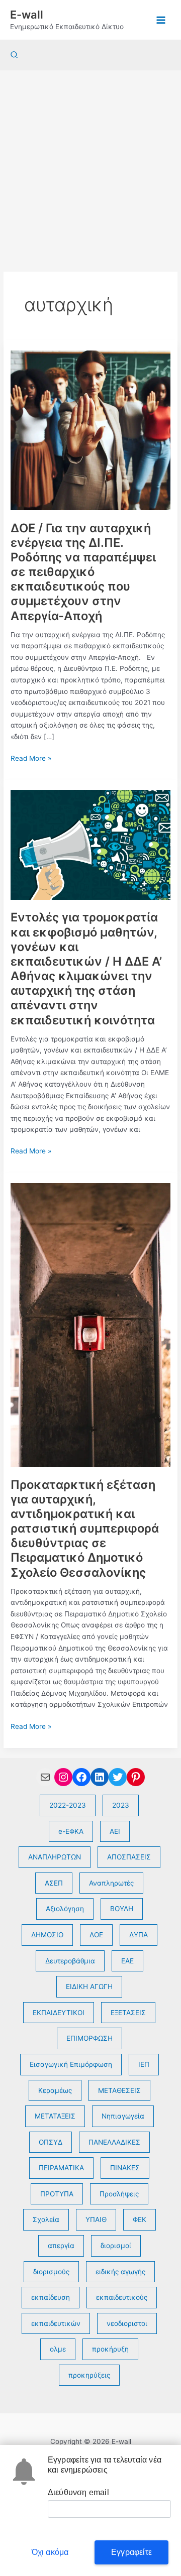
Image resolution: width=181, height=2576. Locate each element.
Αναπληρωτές (111, 1883)
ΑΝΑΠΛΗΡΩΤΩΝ (55, 1857)
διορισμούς (51, 2272)
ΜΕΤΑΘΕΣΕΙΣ (119, 2090)
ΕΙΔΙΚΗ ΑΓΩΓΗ (89, 1986)
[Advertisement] (90, 166)
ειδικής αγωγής (120, 2272)
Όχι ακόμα (50, 2552)
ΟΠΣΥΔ (51, 2142)
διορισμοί (116, 2246)
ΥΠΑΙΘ (96, 2219)
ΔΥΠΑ (139, 1935)
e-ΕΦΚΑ (71, 1831)
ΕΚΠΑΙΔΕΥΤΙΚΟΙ (59, 2013)
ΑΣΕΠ (54, 1883)
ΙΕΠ (144, 2064)
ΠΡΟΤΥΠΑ (57, 2194)
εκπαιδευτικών (56, 2323)
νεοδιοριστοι (127, 2323)
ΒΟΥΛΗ (122, 1909)
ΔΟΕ (96, 1935)
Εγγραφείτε (131, 2552)
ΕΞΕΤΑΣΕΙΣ (128, 2013)
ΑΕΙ (115, 1831)
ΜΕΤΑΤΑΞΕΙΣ (55, 2116)
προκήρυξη (110, 2349)
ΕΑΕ (127, 1961)
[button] (15, 55)
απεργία (61, 2246)
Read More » (31, 759)
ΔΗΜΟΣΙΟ (47, 1935)
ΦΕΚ (140, 2219)
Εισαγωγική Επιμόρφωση (71, 2064)
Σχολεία (46, 2219)
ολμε (58, 2349)
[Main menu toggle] (161, 20)
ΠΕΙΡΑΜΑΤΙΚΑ (61, 2168)
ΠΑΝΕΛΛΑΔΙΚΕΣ (114, 2142)
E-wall (27, 15)
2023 (121, 1805)
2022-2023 (68, 1805)
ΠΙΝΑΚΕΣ (125, 2168)
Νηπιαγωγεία (123, 2116)
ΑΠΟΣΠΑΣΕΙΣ (129, 1857)
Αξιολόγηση (65, 1909)
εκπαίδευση (51, 2297)
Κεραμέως (55, 2090)
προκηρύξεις (89, 2375)
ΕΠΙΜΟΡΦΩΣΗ (89, 2038)
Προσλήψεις (119, 2194)
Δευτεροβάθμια (70, 1961)
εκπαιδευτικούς (122, 2297)
